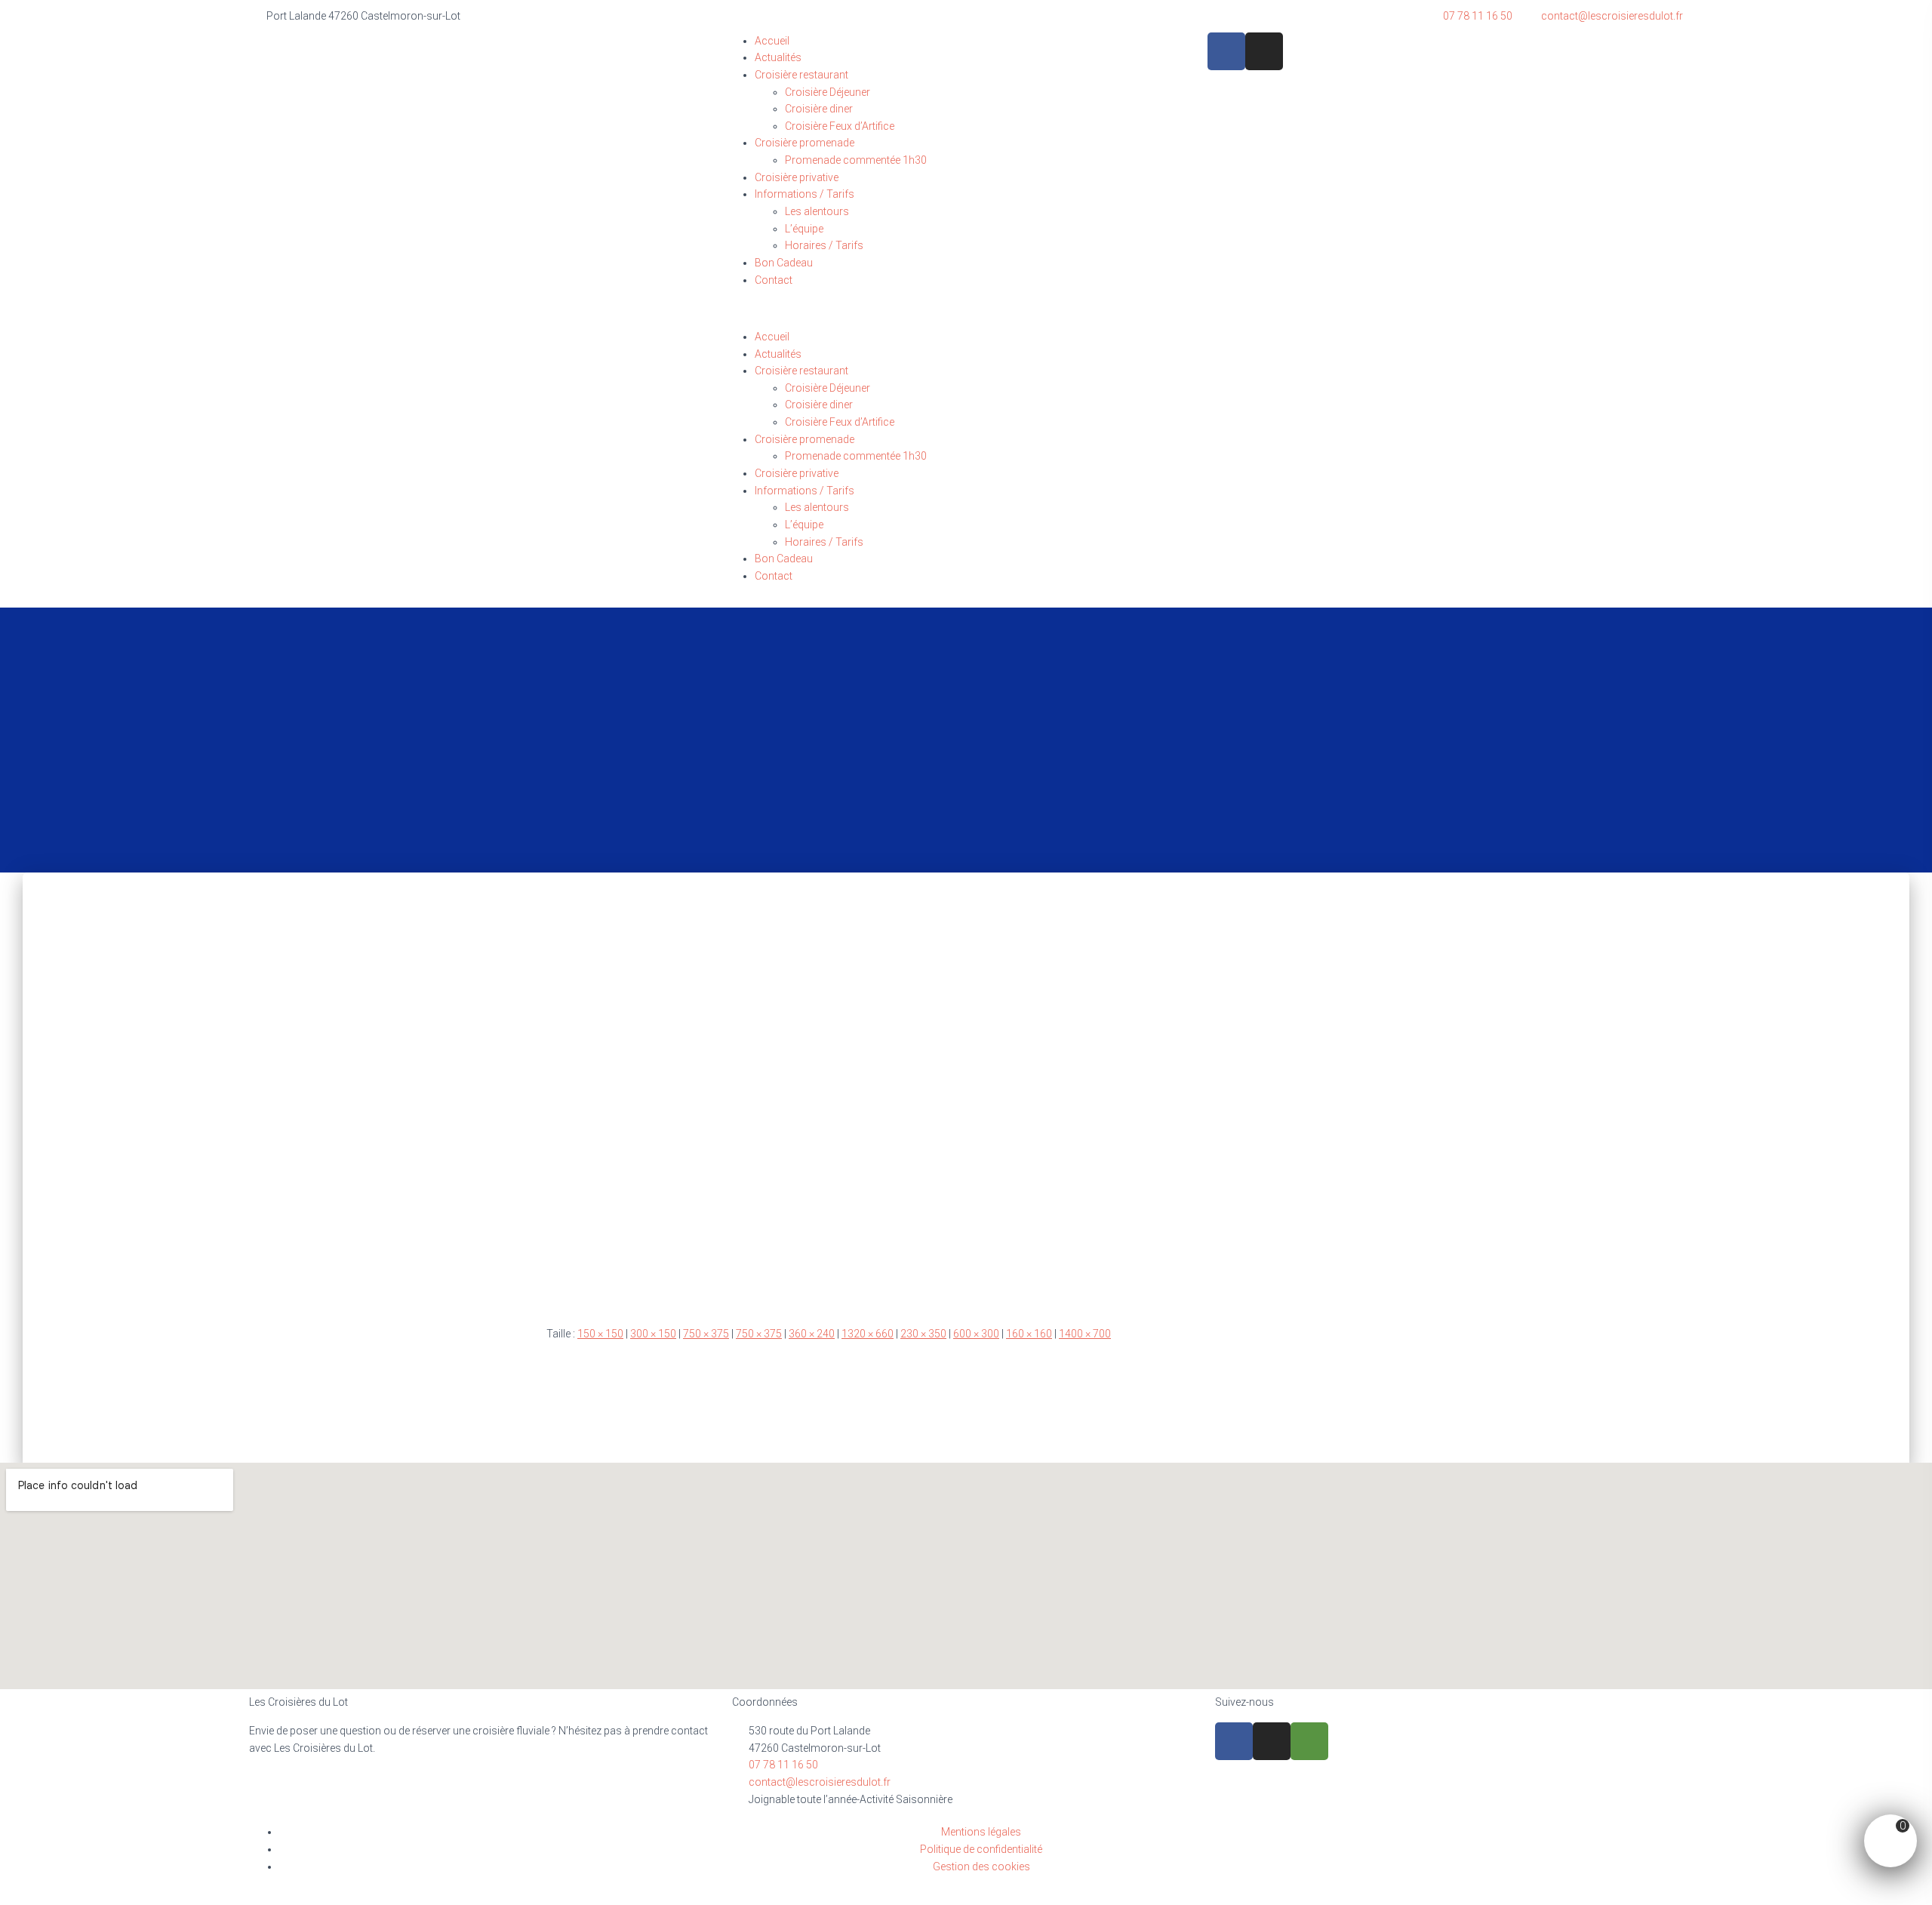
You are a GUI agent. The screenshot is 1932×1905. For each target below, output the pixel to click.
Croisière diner (819, 109)
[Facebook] (1226, 51)
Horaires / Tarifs (824, 245)
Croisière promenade (804, 143)
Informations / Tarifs (804, 194)
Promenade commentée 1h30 (856, 160)
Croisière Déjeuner (828, 92)
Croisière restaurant (801, 75)
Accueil (772, 41)
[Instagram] (1264, 51)
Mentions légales (981, 1832)
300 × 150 (653, 1334)
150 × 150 (600, 1334)
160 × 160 (1029, 1334)
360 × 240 (812, 1334)
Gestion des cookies (981, 1867)
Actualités (778, 57)
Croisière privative (797, 177)
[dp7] (966, 1086)
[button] (966, 320)
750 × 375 (706, 1334)
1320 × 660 (868, 1334)
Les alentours (817, 211)
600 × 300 (976, 1334)
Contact (774, 280)
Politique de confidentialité (981, 1849)
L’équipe (804, 229)
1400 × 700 (1085, 1334)
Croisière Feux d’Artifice (840, 126)
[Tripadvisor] (1309, 1741)
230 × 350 (923, 1334)
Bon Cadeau (784, 263)
